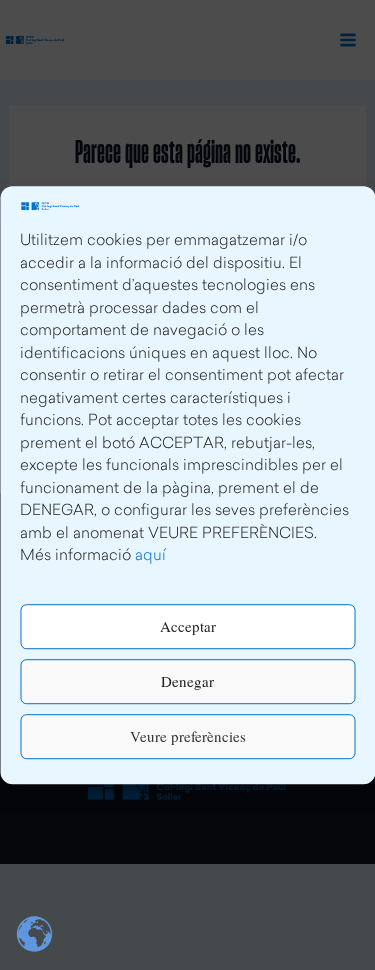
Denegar (187, 681)
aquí (150, 556)
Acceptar (188, 626)
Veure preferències (188, 736)
